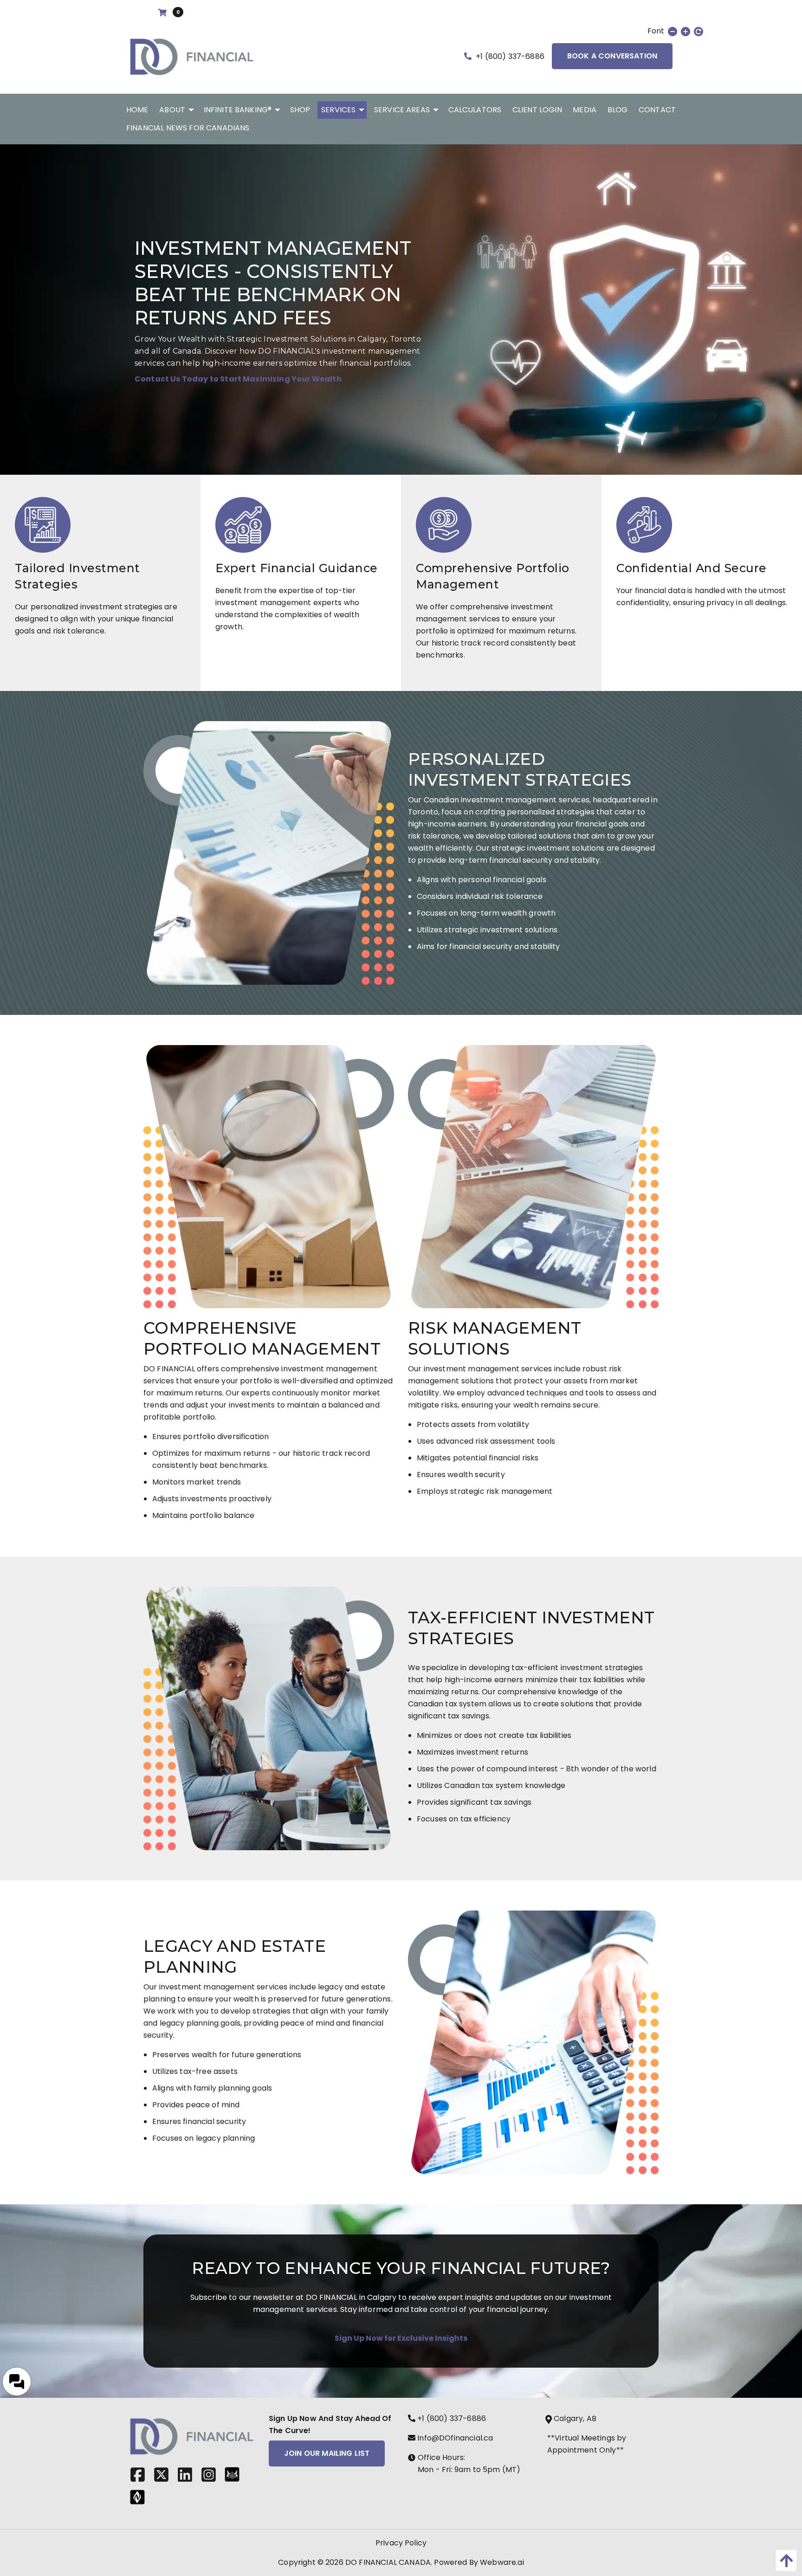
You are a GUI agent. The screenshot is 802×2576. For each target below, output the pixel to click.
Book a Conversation (612, 56)
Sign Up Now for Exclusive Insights (401, 2338)
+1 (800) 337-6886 (509, 56)
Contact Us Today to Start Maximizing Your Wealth (238, 379)
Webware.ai (502, 2562)
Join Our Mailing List (327, 2453)
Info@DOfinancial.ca (454, 2438)
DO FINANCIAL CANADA (388, 2562)
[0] (164, 13)
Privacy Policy (401, 2543)
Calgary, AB (575, 2418)
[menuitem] (137, 110)
